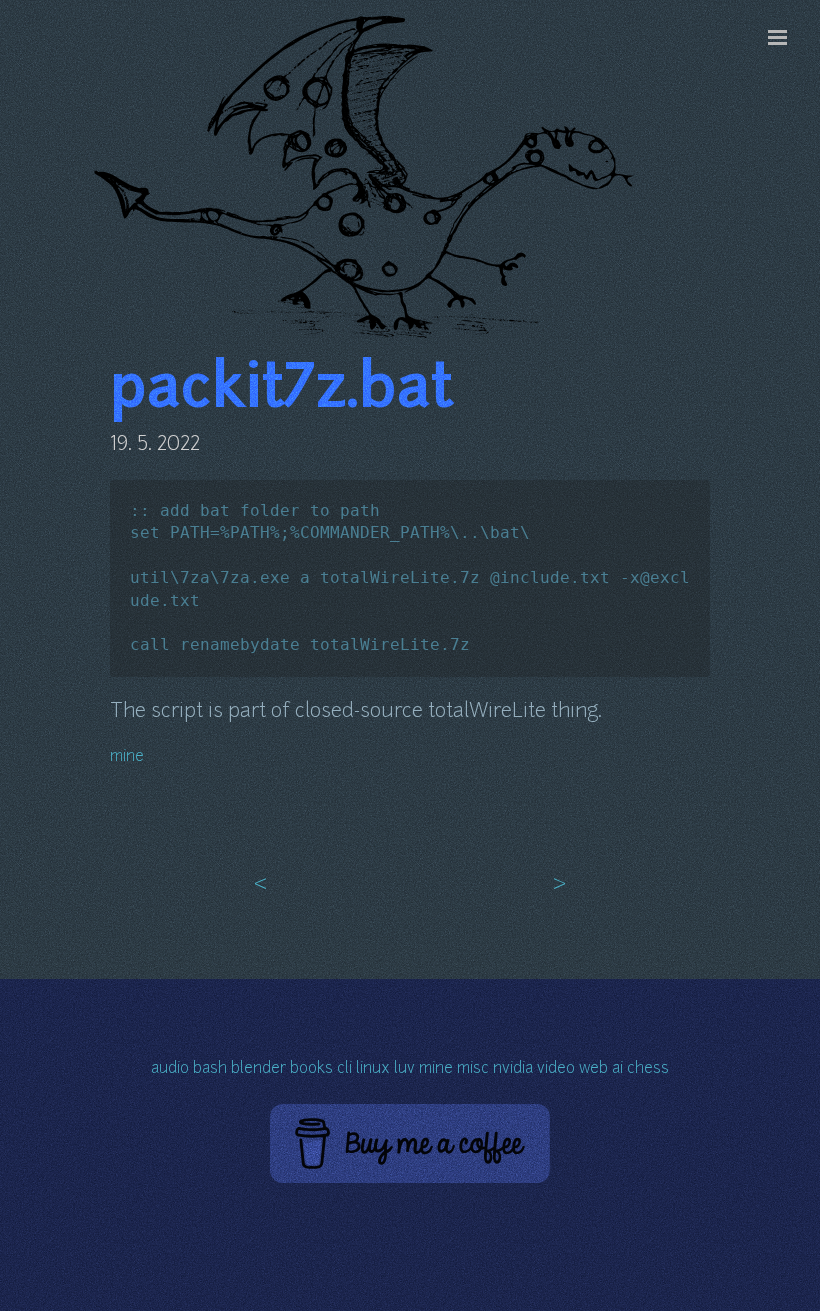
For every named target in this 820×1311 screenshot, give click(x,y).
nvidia (513, 1069)
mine (127, 757)
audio (170, 1069)
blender (258, 1069)
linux (373, 1069)
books (311, 1069)
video (556, 1069)
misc (473, 1069)
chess (648, 1069)
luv (404, 1069)
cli (344, 1069)
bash (210, 1069)
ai (617, 1069)
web (593, 1069)
